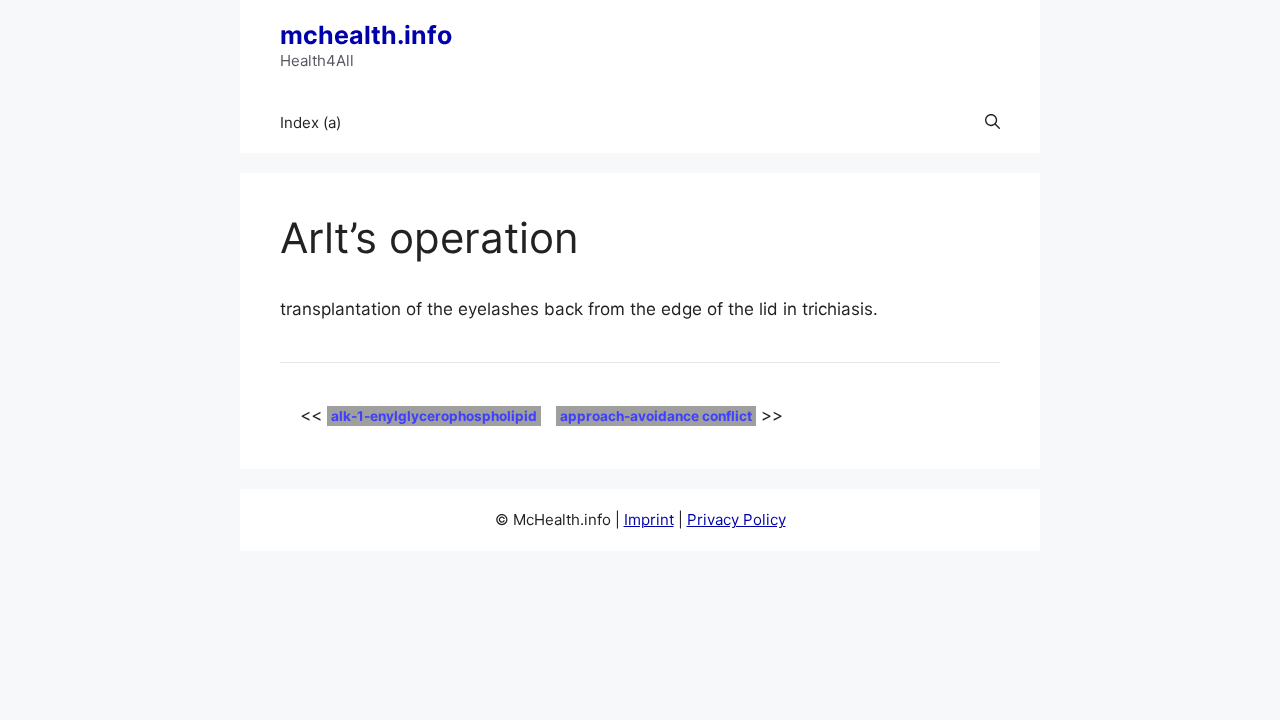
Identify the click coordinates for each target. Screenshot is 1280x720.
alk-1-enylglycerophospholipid (434, 416)
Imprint (649, 519)
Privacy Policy (736, 519)
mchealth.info (366, 35)
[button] (992, 123)
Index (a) (310, 122)
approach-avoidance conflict (656, 416)
